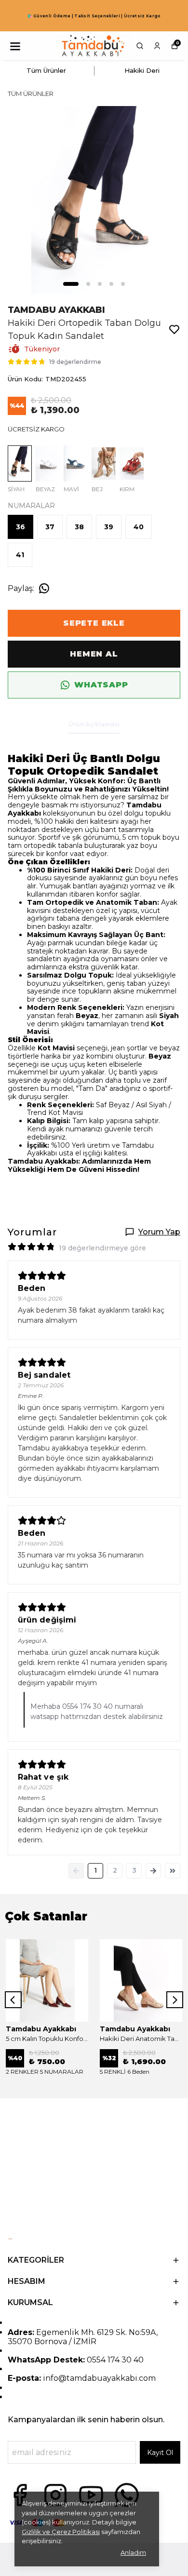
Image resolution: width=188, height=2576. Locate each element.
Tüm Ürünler (46, 70)
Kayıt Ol (160, 2453)
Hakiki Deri (142, 70)
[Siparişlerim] (157, 46)
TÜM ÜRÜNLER (31, 94)
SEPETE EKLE (94, 623)
